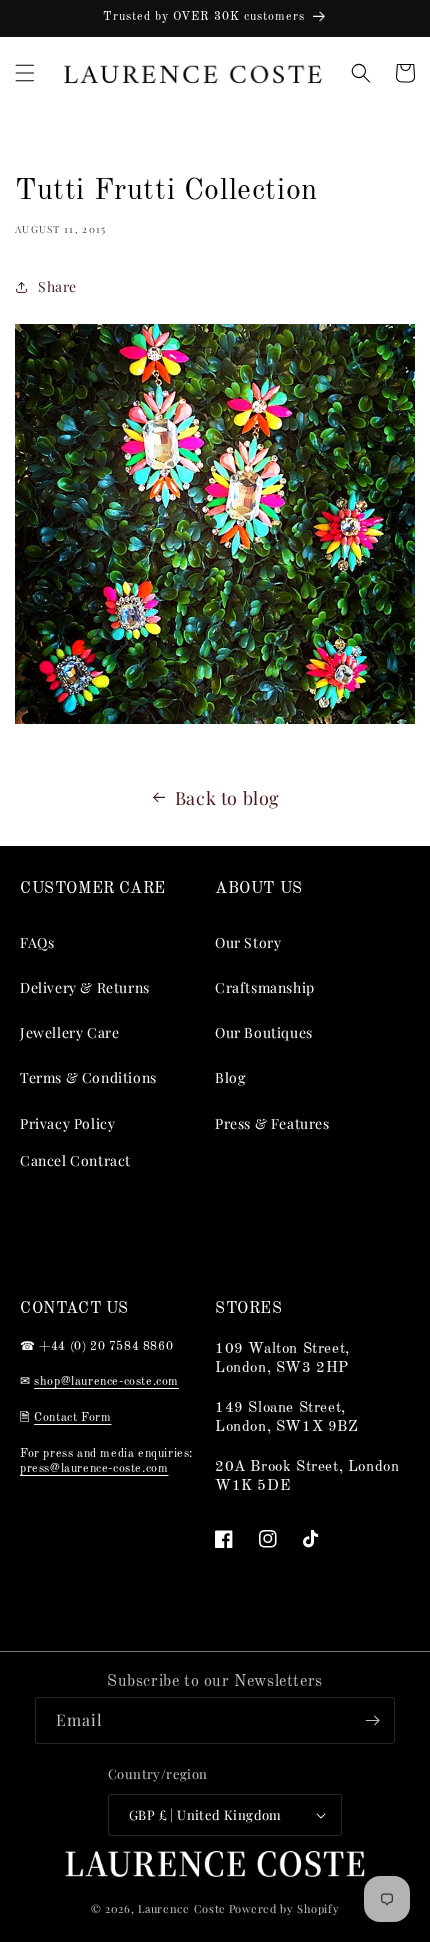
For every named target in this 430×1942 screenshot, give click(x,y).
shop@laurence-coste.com (106, 1382)
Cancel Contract (75, 1160)
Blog (230, 1077)
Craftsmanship (265, 987)
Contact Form (72, 1418)
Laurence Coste (182, 1908)
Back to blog (227, 798)
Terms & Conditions (88, 1077)
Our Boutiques (264, 1032)
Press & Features (272, 1123)
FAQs (37, 942)
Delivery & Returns (85, 987)
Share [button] (57, 286)
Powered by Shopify (284, 1908)
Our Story (248, 942)
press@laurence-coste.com (94, 1469)
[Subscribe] (372, 1720)
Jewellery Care (69, 1032)
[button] (25, 73)
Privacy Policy (67, 1123)
